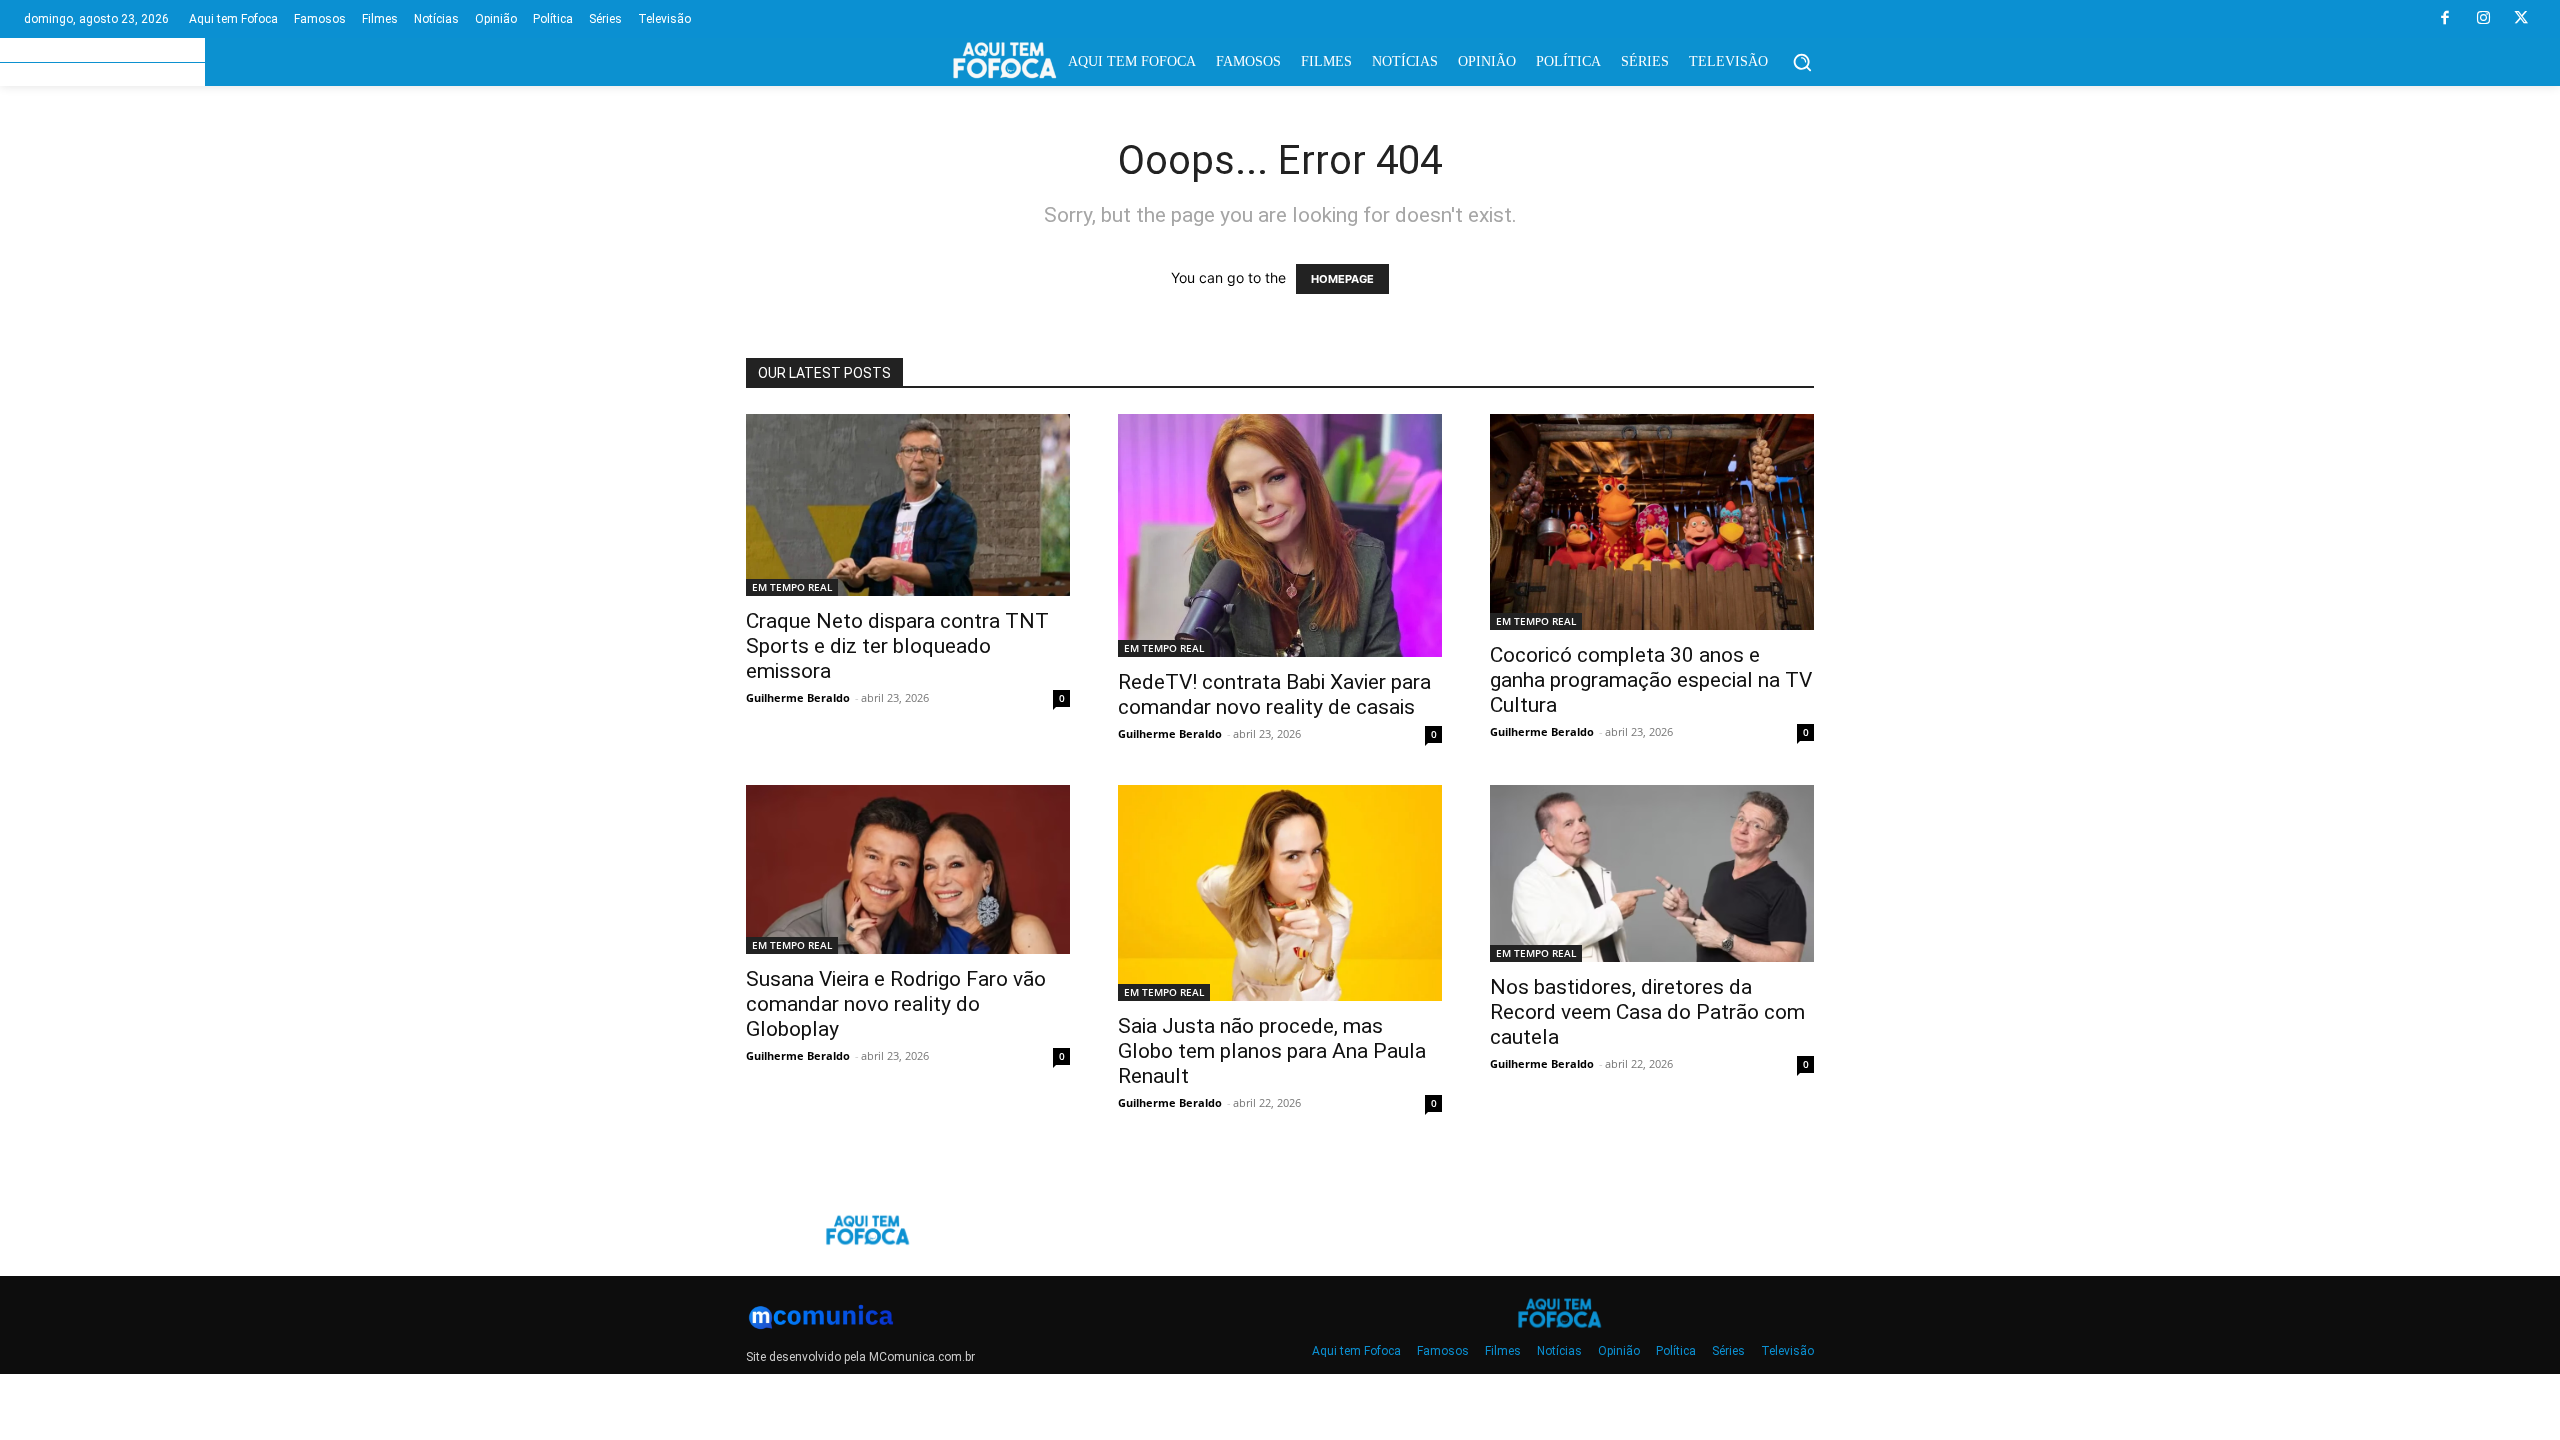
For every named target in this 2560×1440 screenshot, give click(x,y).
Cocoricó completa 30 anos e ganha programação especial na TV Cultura (1651, 680)
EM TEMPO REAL (792, 587)
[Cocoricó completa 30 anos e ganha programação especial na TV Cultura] (1652, 522)
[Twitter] (2521, 19)
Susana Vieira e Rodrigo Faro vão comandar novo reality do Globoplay (896, 1004)
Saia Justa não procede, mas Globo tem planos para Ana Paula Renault (1272, 1051)
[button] (1802, 62)
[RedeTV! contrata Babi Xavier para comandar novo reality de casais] (1280, 535)
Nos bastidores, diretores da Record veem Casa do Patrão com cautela (1647, 1012)
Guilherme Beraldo (798, 697)
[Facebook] (2445, 19)
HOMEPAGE (1342, 279)
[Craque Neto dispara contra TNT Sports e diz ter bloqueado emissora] (908, 505)
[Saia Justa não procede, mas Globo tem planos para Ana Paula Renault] (1280, 893)
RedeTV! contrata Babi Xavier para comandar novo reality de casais (1274, 694)
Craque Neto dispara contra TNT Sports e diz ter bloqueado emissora (897, 646)
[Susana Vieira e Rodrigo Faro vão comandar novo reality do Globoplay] (908, 869)
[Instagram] (2483, 19)
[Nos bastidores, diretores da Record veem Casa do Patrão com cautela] (1652, 873)
